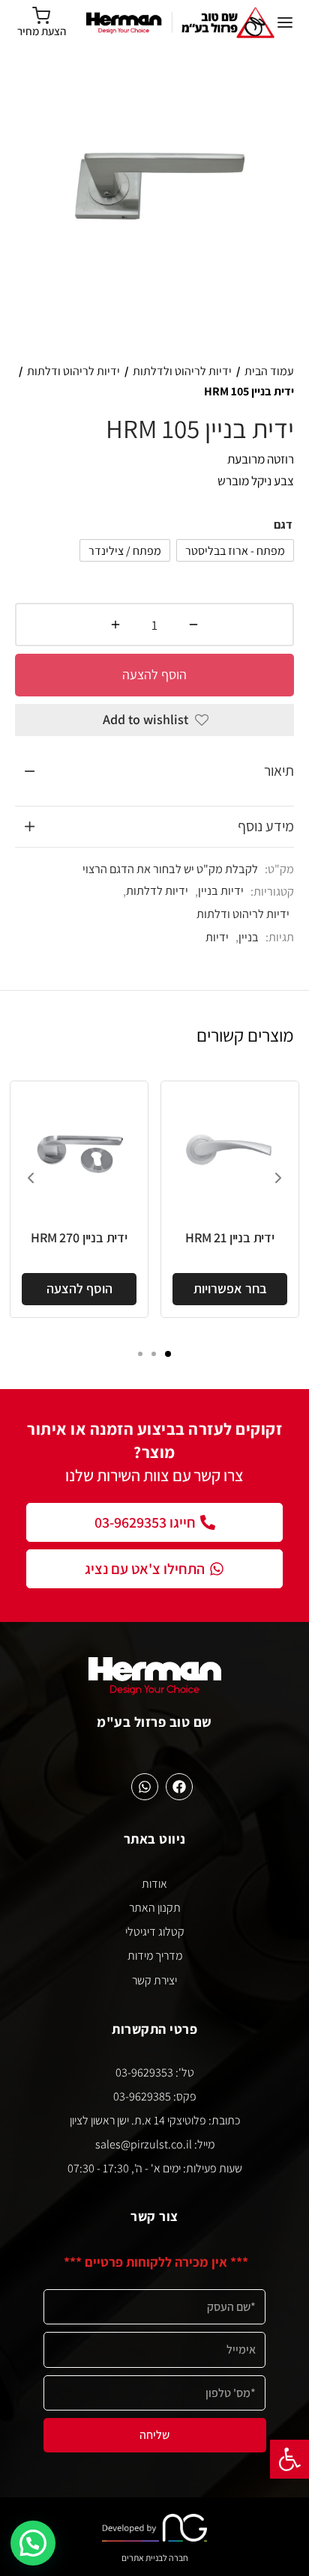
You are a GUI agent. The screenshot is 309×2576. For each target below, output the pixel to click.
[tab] (154, 771)
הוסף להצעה (154, 674)
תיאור (279, 771)
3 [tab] (140, 1354)
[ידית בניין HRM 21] (230, 1150)
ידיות (217, 937)
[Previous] (31, 1178)
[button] (289, 2459)
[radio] (235, 550)
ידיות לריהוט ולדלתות (182, 371)
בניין (249, 937)
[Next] (278, 1178)
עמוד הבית (269, 371)
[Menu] (285, 22)
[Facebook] (179, 1787)
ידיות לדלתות (157, 890)
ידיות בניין (221, 890)
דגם (283, 525)
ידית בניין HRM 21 (230, 1237)
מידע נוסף (266, 826)
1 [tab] (168, 1354)
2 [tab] (154, 1354)
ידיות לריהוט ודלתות (73, 371)
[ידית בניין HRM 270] (79, 1150)
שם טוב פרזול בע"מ (154, 1722)
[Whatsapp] (145, 1787)
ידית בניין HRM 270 (79, 1237)
